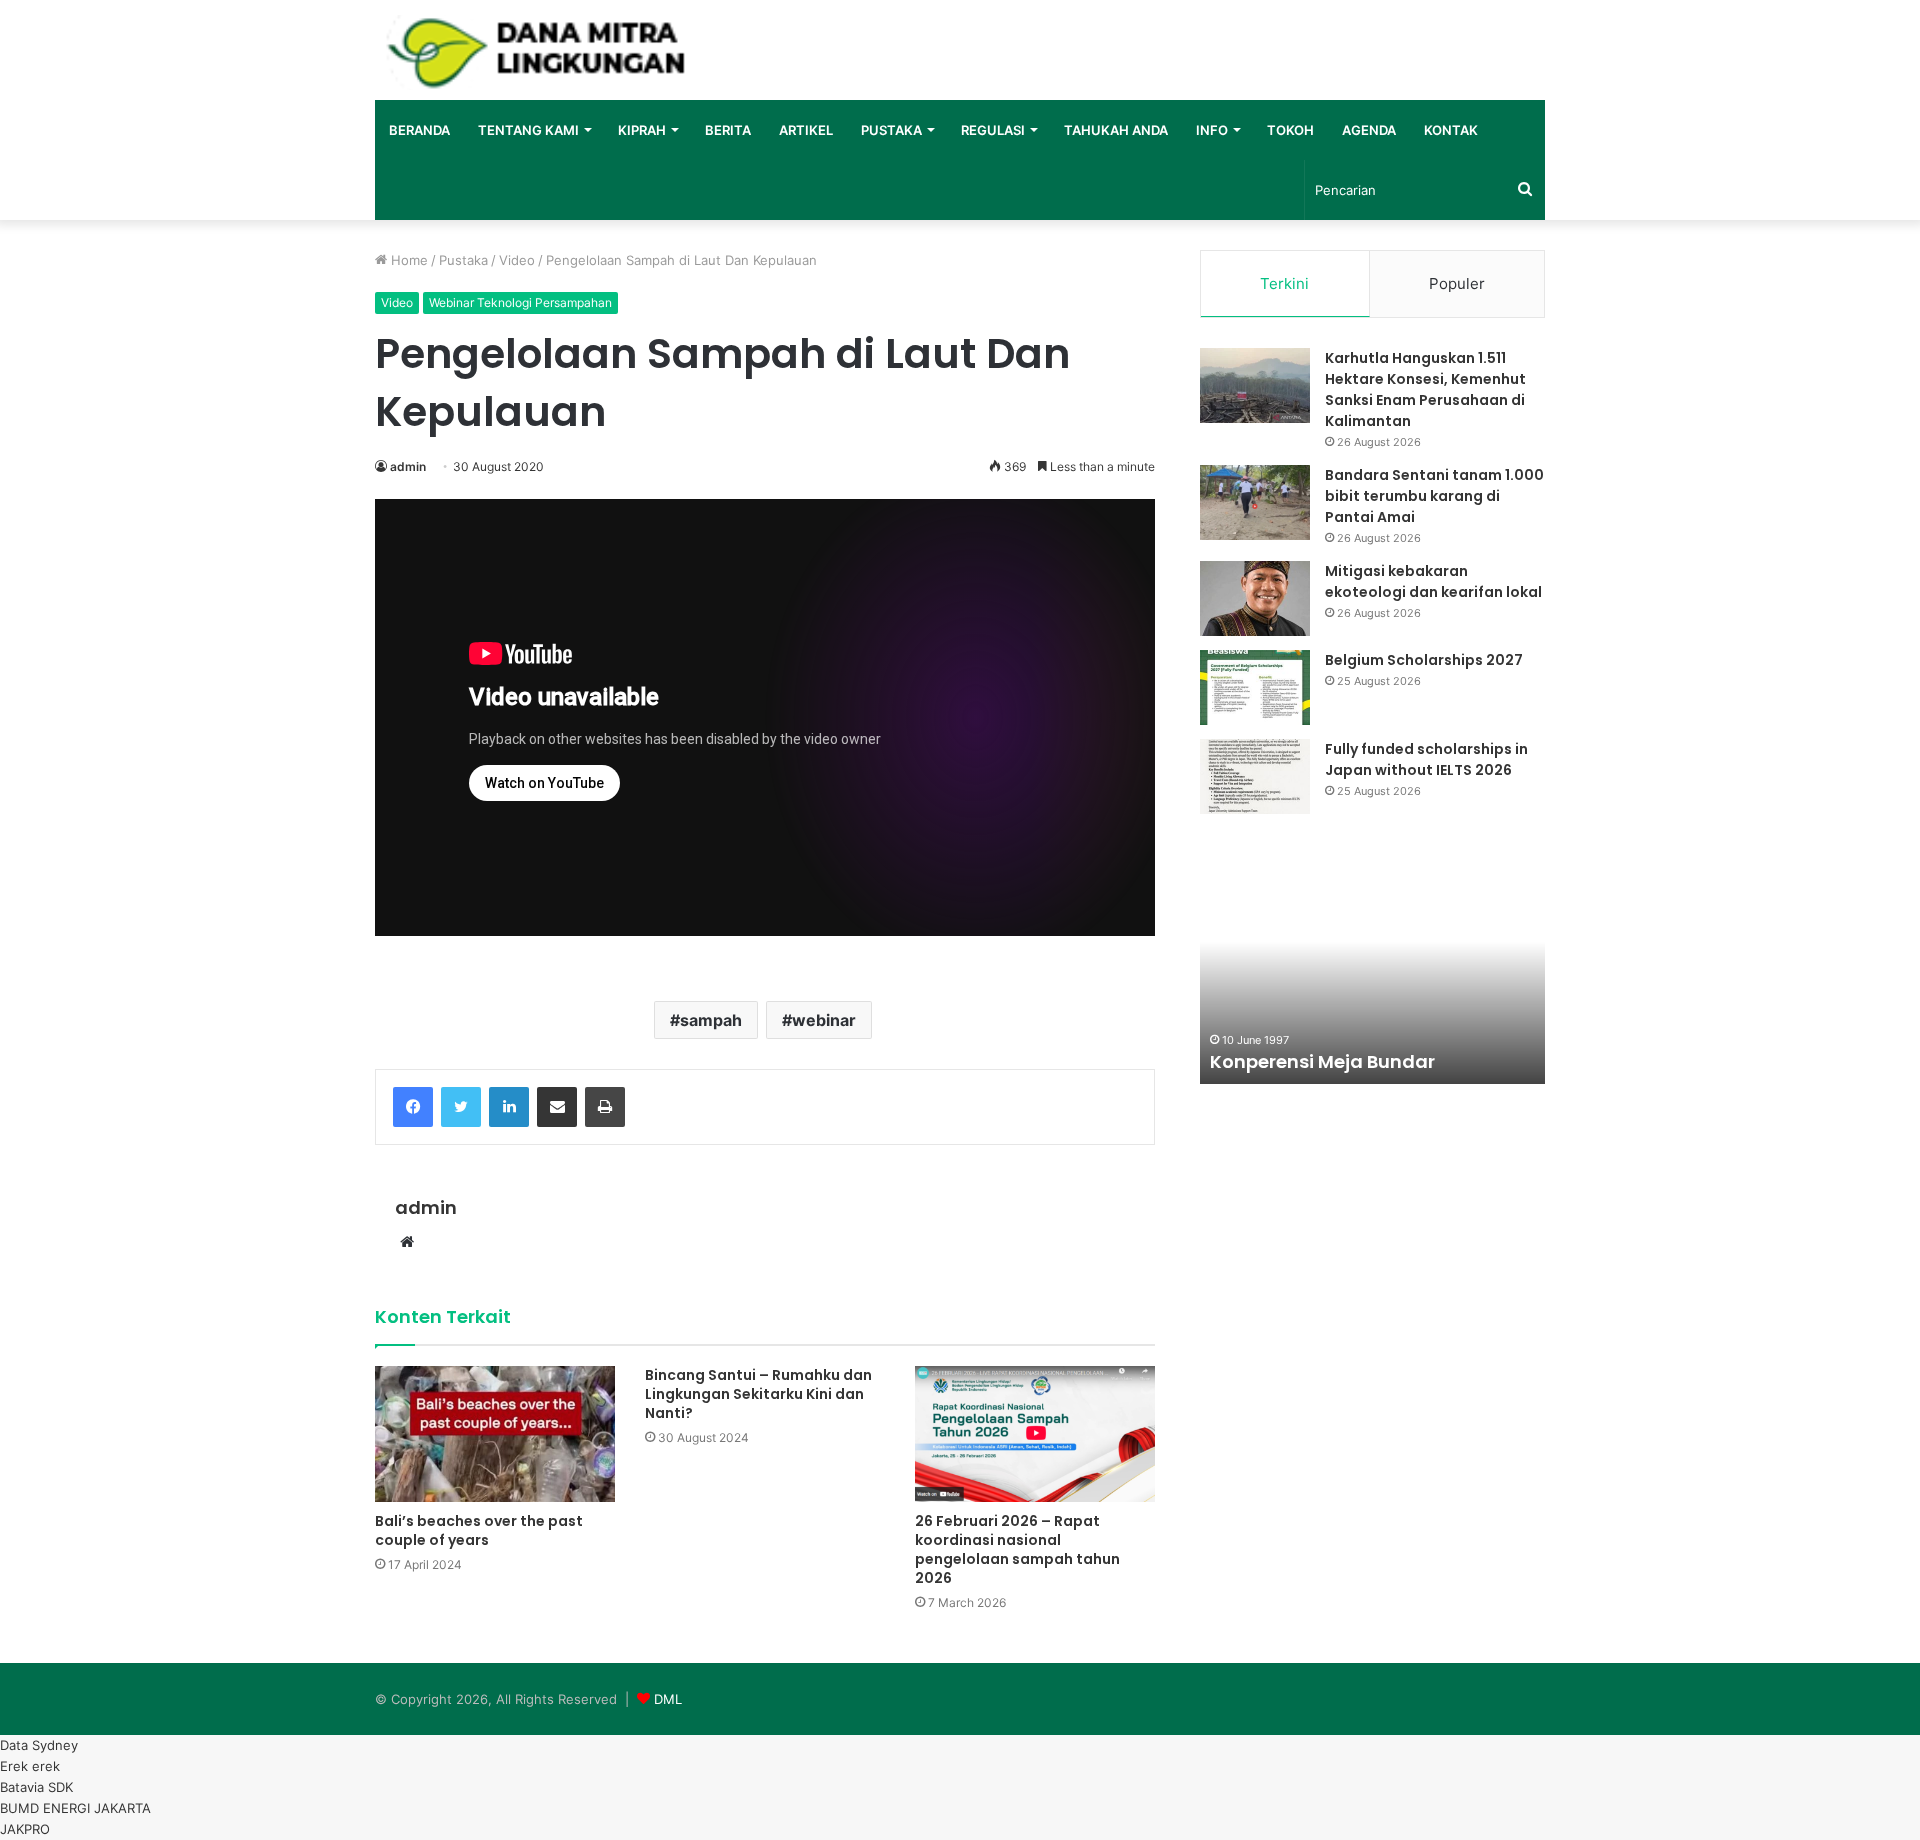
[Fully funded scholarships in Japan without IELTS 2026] (1255, 776)
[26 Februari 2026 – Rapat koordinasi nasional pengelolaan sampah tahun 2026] (1035, 1433)
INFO (1212, 130)
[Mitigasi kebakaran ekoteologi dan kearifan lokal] (1255, 598)
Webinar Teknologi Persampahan (520, 302)
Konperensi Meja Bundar (1322, 1061)
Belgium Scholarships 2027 (1424, 660)
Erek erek (30, 1766)
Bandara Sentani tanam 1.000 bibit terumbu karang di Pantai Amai (1434, 496)
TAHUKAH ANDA (1116, 130)
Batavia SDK (36, 1787)
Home (407, 260)
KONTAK (1451, 130)
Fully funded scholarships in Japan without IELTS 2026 (1426, 759)
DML (668, 1699)
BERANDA (419, 130)
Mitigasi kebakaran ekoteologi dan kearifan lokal (1433, 581)
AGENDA (1369, 130)
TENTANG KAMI (528, 130)
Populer (1457, 283)
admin (408, 466)
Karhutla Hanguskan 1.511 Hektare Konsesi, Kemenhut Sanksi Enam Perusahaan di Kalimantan (1425, 389)
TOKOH (1290, 130)
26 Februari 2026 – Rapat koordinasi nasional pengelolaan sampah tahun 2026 (1017, 1549)
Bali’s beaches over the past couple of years (479, 1530)
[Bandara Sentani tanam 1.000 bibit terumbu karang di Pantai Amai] (1255, 502)
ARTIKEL (806, 130)
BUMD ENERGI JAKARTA (75, 1808)
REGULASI (993, 130)
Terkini (1284, 283)
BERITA (728, 130)
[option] (1372, 974)
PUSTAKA (891, 130)
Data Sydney (39, 1745)
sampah (711, 1020)
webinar (824, 1020)
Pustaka (463, 260)
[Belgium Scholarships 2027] (1255, 687)
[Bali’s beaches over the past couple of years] (495, 1433)
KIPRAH (642, 130)
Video (517, 260)
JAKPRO (25, 1829)
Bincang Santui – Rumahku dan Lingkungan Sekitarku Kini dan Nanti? (758, 1394)
